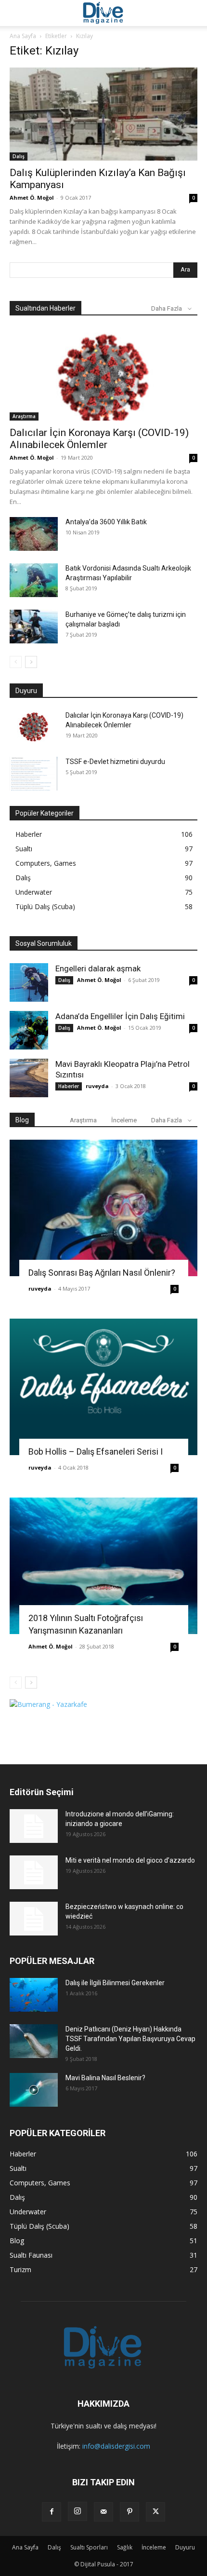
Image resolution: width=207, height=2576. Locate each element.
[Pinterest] (129, 2512)
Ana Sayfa (23, 36)
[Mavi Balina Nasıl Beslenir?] (34, 2090)
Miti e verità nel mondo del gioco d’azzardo (130, 1860)
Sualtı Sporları (89, 2547)
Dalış (19, 156)
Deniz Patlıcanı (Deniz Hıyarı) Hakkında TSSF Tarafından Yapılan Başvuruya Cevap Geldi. (130, 2039)
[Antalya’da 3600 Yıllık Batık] (34, 534)
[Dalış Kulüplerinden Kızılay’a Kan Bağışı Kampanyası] (103, 114)
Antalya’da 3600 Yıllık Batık (106, 522)
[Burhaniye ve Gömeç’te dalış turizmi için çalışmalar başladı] (34, 627)
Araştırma (24, 416)
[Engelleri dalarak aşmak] (29, 982)
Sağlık (125, 2547)
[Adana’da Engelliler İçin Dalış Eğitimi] (29, 1030)
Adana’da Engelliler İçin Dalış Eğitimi (120, 1016)
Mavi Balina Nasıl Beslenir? (105, 2078)
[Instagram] (78, 2511)
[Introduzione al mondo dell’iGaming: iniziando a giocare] (34, 1826)
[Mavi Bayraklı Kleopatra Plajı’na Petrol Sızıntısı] (29, 1078)
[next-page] (31, 662)
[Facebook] (52, 2512)
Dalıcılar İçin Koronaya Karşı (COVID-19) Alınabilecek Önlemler (99, 439)
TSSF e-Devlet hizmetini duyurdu (115, 762)
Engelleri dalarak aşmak (98, 968)
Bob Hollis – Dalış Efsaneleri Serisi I (96, 1452)
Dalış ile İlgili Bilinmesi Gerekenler (115, 1983)
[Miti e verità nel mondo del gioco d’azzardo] (34, 1872)
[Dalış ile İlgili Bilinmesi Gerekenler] (34, 1995)
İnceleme (124, 1120)
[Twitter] (155, 2512)
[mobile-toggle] (16, 13)
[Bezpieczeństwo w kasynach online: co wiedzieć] (34, 1919)
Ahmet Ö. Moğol (32, 198)
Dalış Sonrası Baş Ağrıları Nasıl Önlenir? (102, 1273)
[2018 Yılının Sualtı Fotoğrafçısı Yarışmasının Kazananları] (103, 1566)
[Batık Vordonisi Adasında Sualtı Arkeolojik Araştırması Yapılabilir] (34, 580)
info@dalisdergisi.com (116, 2446)
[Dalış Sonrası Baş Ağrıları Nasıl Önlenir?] (103, 1208)
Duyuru (185, 2547)
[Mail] (103, 2512)
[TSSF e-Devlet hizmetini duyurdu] (34, 774)
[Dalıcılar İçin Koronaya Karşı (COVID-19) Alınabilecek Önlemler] (103, 375)
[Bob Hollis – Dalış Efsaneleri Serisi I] (103, 1387)
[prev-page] (16, 662)
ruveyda (97, 1086)
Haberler (69, 1086)
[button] (194, 13)
